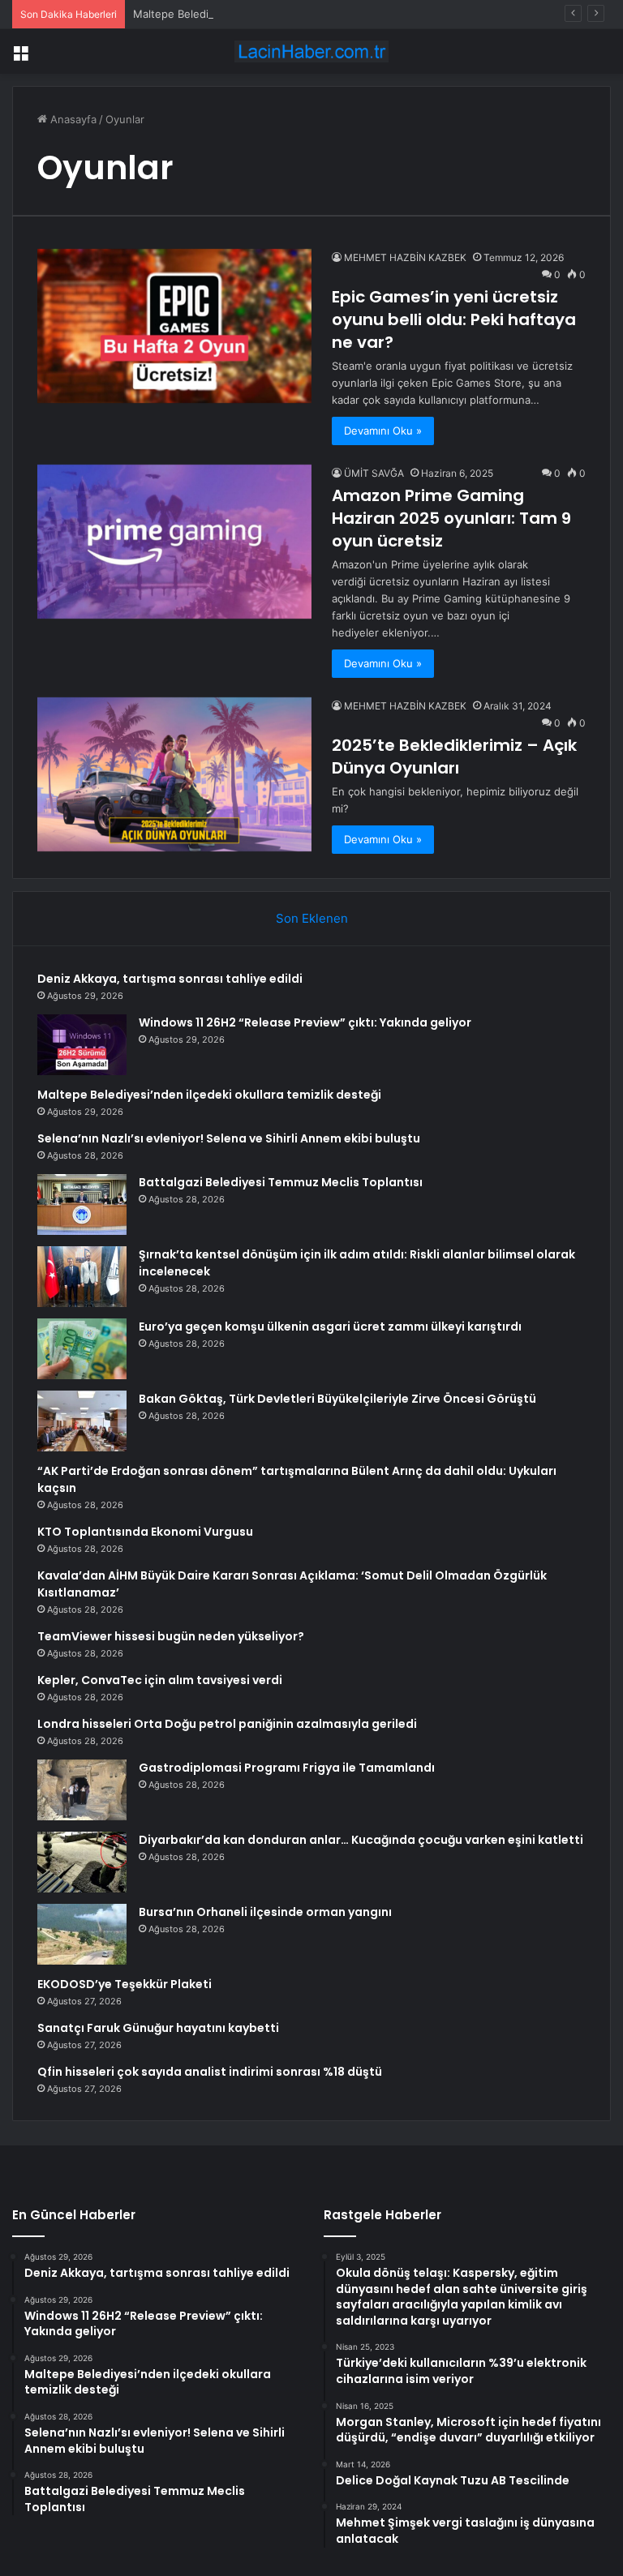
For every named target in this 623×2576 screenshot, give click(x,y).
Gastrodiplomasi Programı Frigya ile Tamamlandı (287, 1768)
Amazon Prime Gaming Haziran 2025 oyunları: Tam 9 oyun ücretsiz (451, 518)
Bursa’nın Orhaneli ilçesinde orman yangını (265, 1912)
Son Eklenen (312, 918)
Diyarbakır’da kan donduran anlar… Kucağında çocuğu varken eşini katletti (361, 1840)
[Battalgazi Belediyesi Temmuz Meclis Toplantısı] (82, 1204)
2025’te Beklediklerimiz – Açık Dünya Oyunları (454, 757)
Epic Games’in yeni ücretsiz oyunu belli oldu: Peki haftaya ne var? (454, 319)
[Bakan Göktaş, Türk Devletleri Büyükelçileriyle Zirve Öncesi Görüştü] (82, 1421)
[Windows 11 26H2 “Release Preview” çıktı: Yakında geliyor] (82, 1045)
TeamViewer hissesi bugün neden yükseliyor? (171, 1636)
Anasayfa (72, 119)
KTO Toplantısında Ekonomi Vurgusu (145, 1532)
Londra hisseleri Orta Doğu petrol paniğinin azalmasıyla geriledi (227, 1724)
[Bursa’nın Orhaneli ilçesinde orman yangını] (82, 1934)
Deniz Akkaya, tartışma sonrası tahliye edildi (170, 979)
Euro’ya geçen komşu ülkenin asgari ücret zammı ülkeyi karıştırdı (330, 1327)
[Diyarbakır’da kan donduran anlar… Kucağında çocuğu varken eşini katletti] (82, 1862)
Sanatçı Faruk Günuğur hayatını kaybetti (158, 2028)
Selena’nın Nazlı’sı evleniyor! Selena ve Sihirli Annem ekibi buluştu (229, 1138)
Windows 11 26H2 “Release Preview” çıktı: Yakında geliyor (305, 1022)
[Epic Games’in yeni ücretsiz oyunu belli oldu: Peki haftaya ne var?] (174, 326)
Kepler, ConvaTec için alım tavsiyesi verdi (160, 1680)
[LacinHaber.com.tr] (311, 51)
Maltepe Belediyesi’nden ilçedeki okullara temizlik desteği (278, 14)
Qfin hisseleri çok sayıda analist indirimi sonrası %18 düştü (210, 2072)
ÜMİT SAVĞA (374, 473)
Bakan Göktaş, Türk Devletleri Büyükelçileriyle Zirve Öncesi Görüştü (337, 1399)
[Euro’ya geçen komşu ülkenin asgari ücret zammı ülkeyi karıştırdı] (82, 1349)
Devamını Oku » (383, 431)
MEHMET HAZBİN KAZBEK (405, 257)
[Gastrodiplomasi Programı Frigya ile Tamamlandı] (82, 1790)
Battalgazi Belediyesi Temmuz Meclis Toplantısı (281, 1182)
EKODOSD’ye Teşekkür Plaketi (125, 1984)
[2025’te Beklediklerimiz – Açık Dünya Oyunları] (174, 774)
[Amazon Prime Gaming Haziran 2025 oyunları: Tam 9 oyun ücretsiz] (174, 542)
